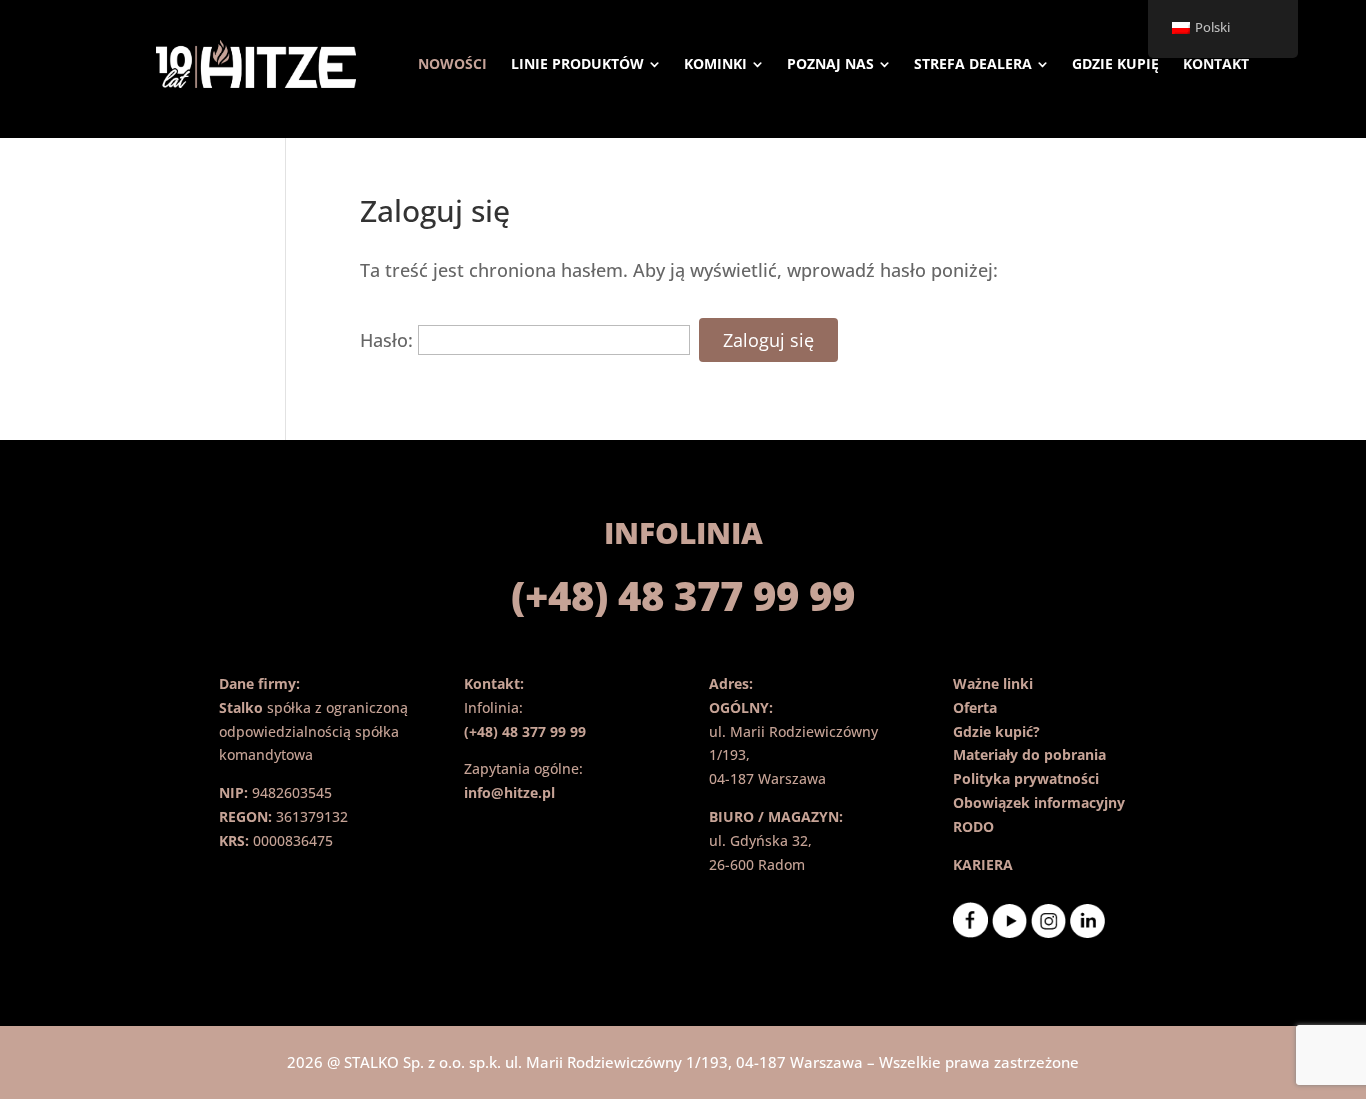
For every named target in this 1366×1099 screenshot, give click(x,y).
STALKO (371, 1062)
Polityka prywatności (1026, 778)
